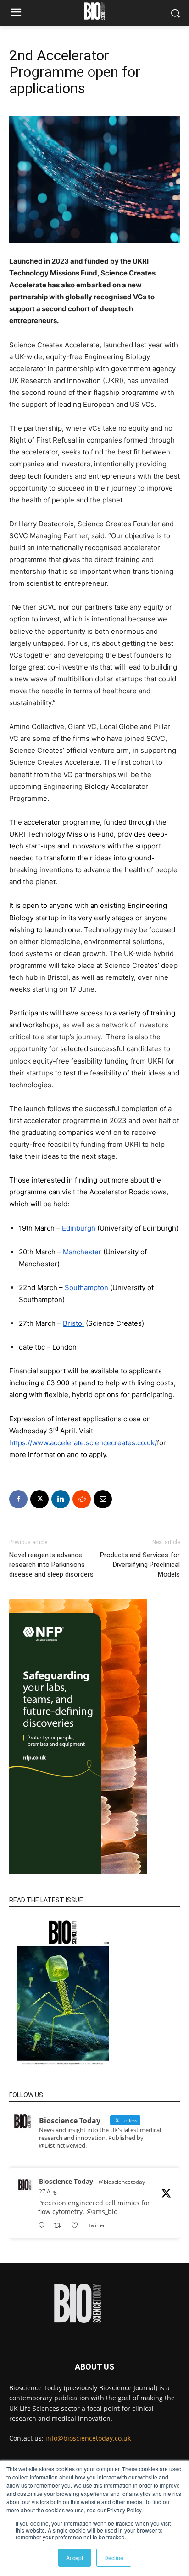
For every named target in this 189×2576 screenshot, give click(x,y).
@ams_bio (102, 2211)
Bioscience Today (66, 2181)
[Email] (103, 1499)
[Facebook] (18, 1499)
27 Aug (48, 2191)
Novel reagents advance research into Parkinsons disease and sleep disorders (51, 1565)
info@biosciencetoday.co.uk (88, 2438)
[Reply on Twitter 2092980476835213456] (44, 2226)
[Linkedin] (61, 1499)
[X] (39, 1499)
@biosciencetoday (122, 2182)
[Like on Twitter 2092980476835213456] (77, 2226)
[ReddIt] (82, 1499)
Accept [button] (75, 2557)
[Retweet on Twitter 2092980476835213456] (60, 2226)
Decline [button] (114, 2557)
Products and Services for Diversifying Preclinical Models (140, 1565)
